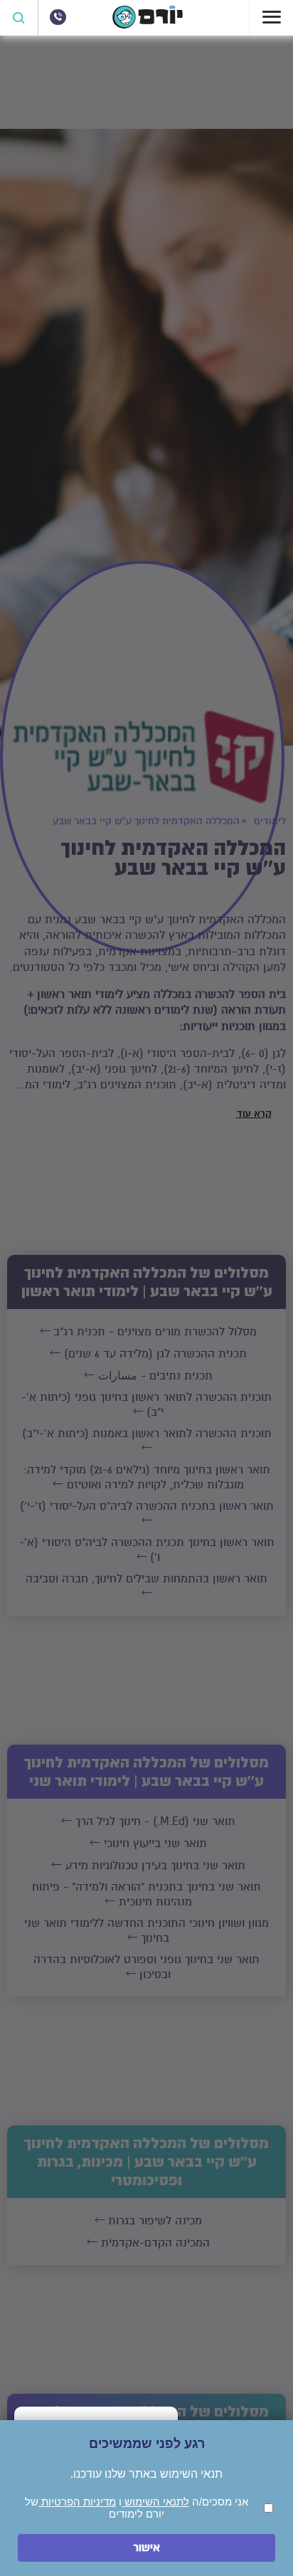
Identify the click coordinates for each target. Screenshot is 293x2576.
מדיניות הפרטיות (77, 2502)
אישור (146, 2548)
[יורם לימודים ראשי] (148, 25)
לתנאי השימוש (155, 2502)
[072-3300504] (58, 17)
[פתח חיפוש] (19, 18)
